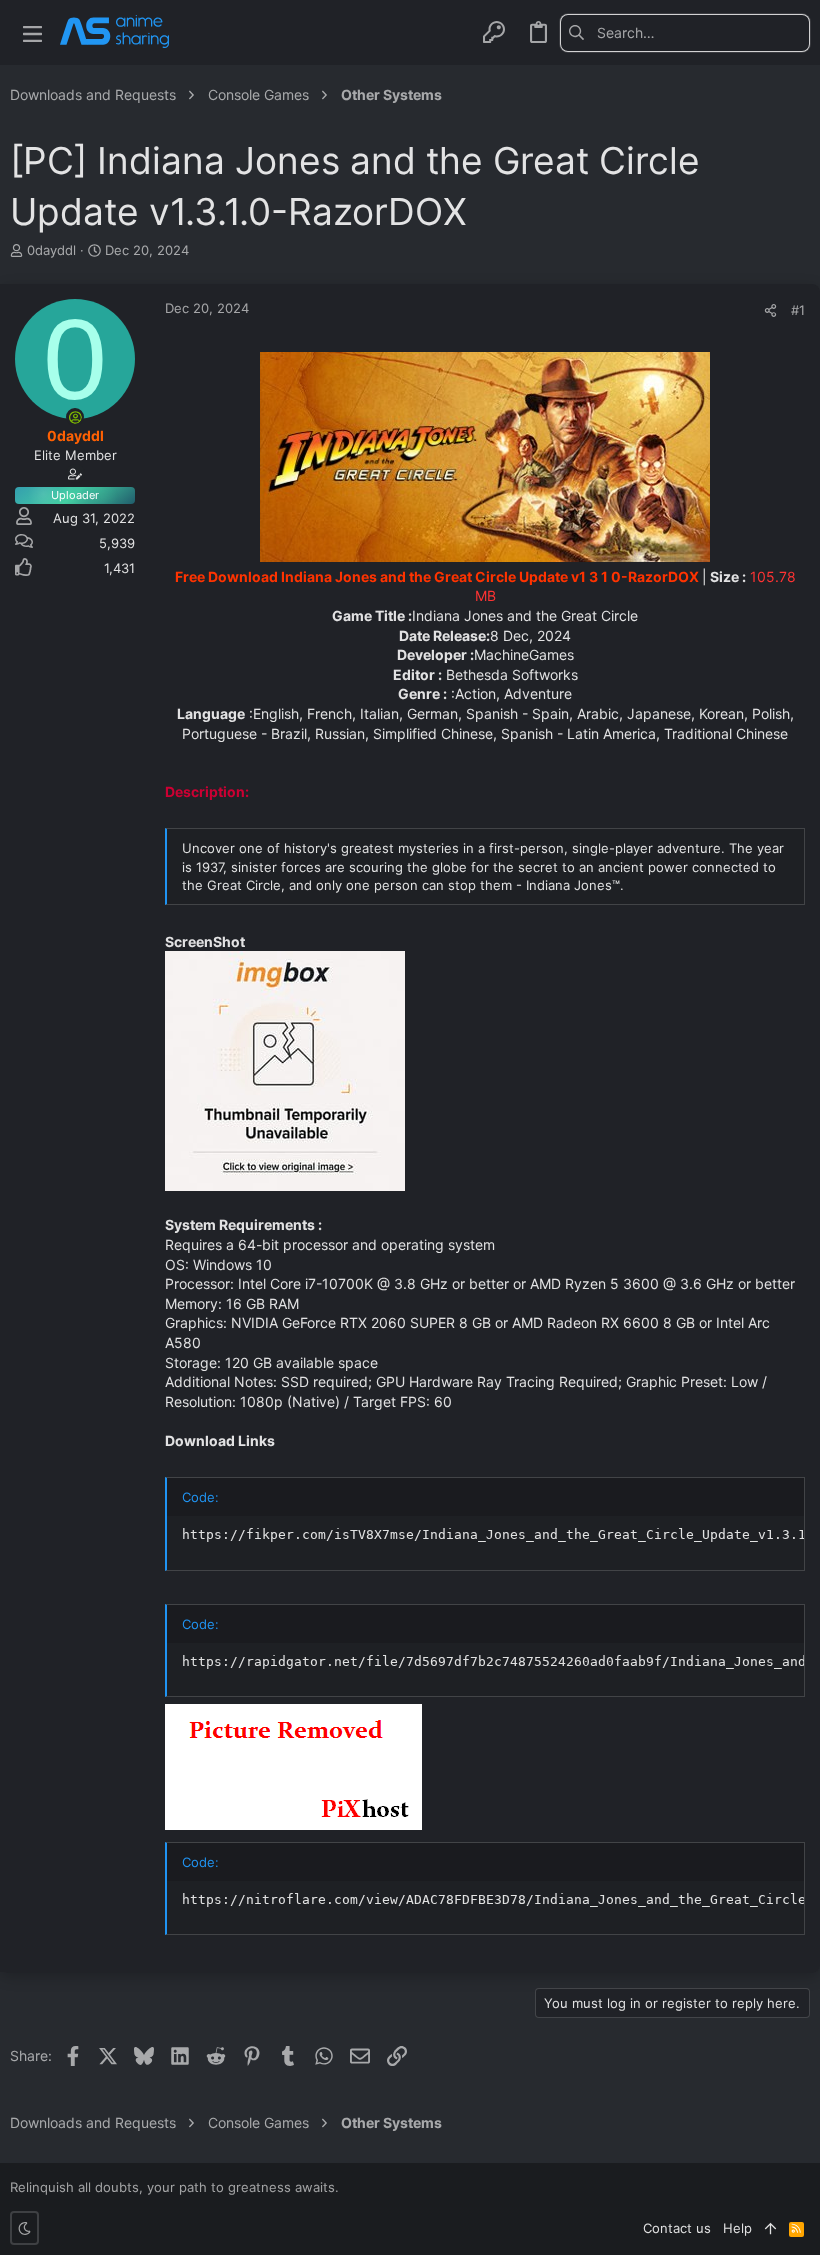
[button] (32, 32)
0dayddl (51, 250)
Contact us (677, 2228)
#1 (798, 310)
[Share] (770, 310)
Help (737, 2228)
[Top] (770, 2228)
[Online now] (75, 417)
